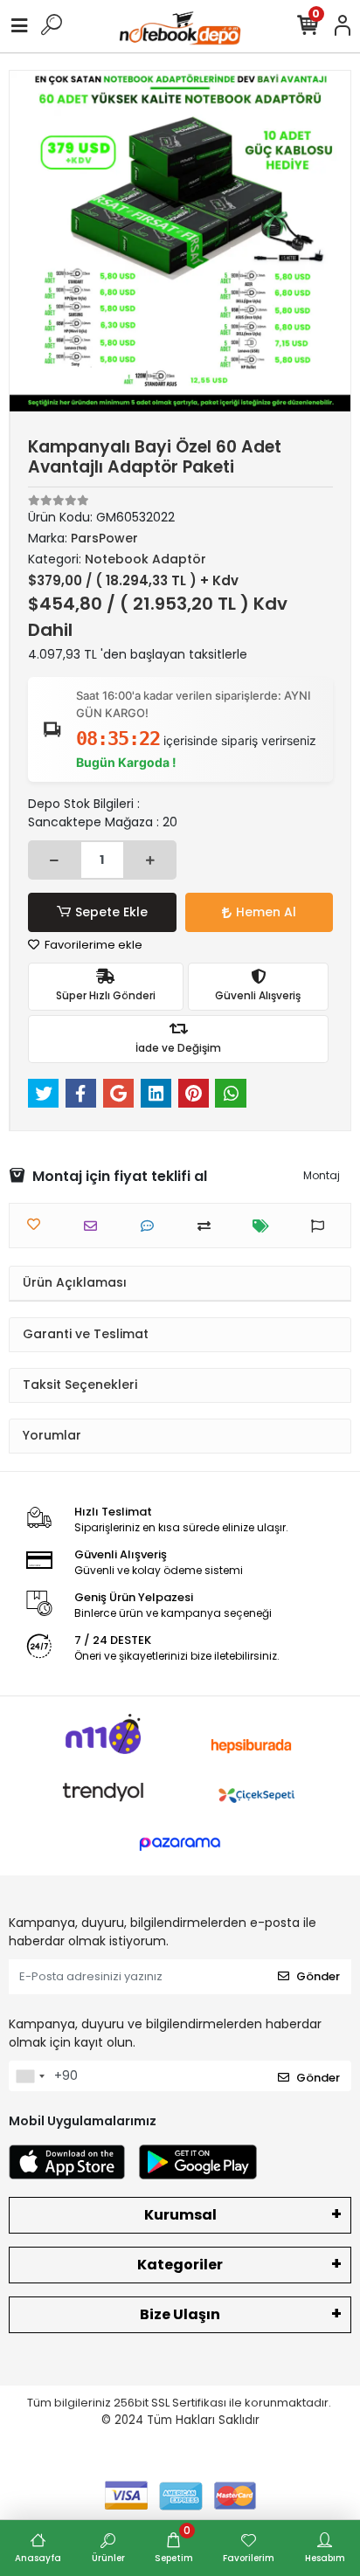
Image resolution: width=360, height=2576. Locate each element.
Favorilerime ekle (92, 945)
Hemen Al (266, 912)
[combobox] (30, 2076)
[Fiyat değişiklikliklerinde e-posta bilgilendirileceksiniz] (265, 1226)
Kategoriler (180, 2265)
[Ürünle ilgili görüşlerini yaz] (152, 1226)
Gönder (318, 1976)
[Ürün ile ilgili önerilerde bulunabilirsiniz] (322, 1226)
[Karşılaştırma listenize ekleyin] (208, 1226)
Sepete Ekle (111, 912)
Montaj (322, 1175)
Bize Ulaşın (180, 2314)
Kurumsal (180, 2215)
